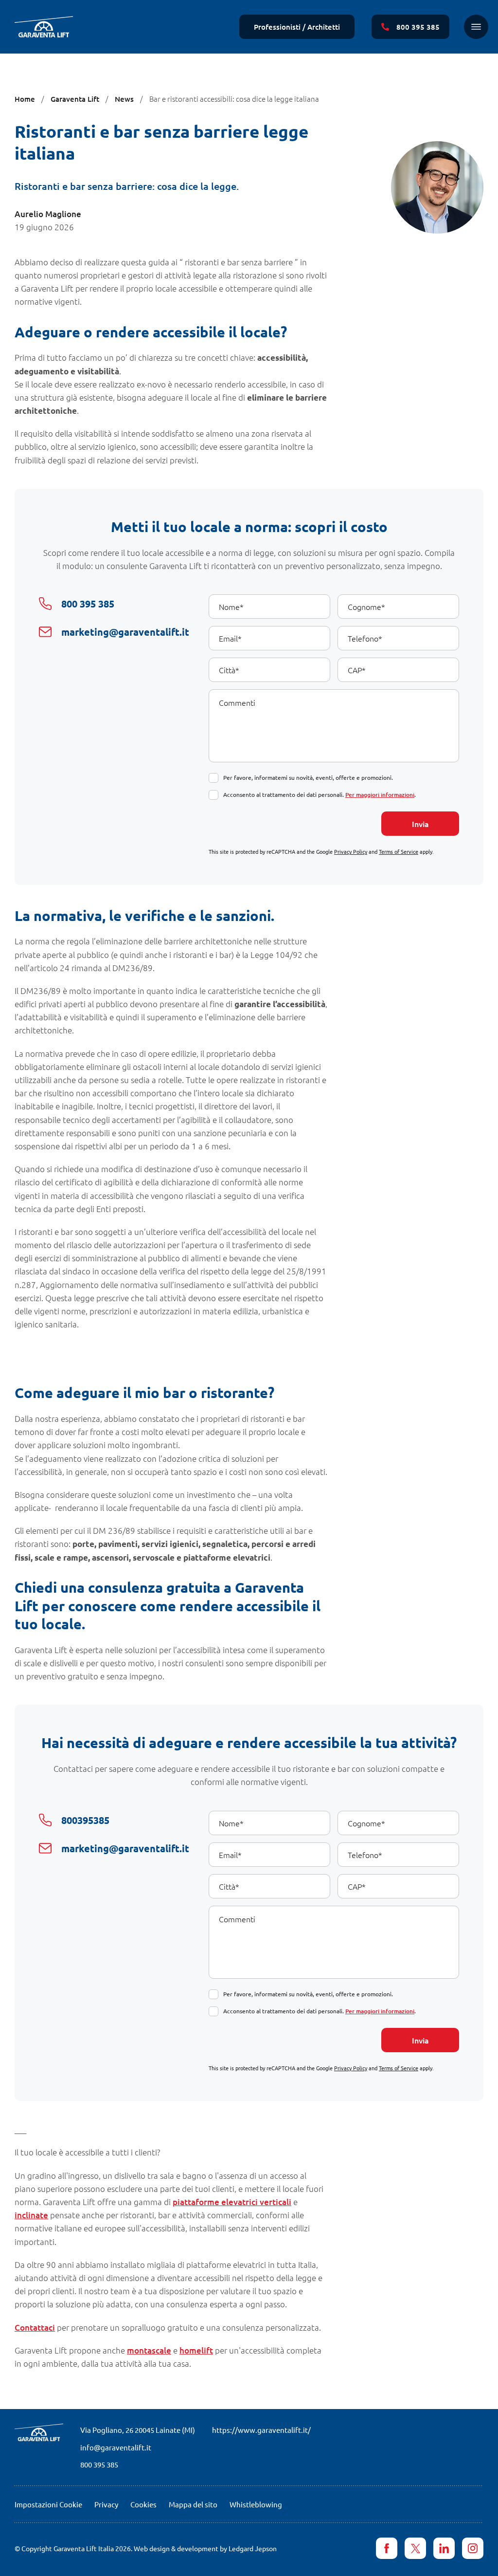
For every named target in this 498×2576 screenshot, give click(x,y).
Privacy (106, 2504)
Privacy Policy (351, 851)
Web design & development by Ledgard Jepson (205, 2548)
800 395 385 (99, 2464)
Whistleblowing (256, 2504)
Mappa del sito (193, 2504)
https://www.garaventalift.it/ (261, 2430)
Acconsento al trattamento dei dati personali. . (320, 794)
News (124, 99)
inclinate (31, 2215)
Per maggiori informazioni (380, 795)
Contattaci (35, 2328)
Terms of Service (399, 851)
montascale (149, 2350)
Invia (420, 824)
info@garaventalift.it (116, 2447)
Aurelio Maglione (48, 214)
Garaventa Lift (75, 99)
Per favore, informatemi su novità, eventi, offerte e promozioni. (308, 777)
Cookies (143, 2504)
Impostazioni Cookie (48, 2504)
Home (25, 99)
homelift (196, 2350)
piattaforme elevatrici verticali (232, 2202)
